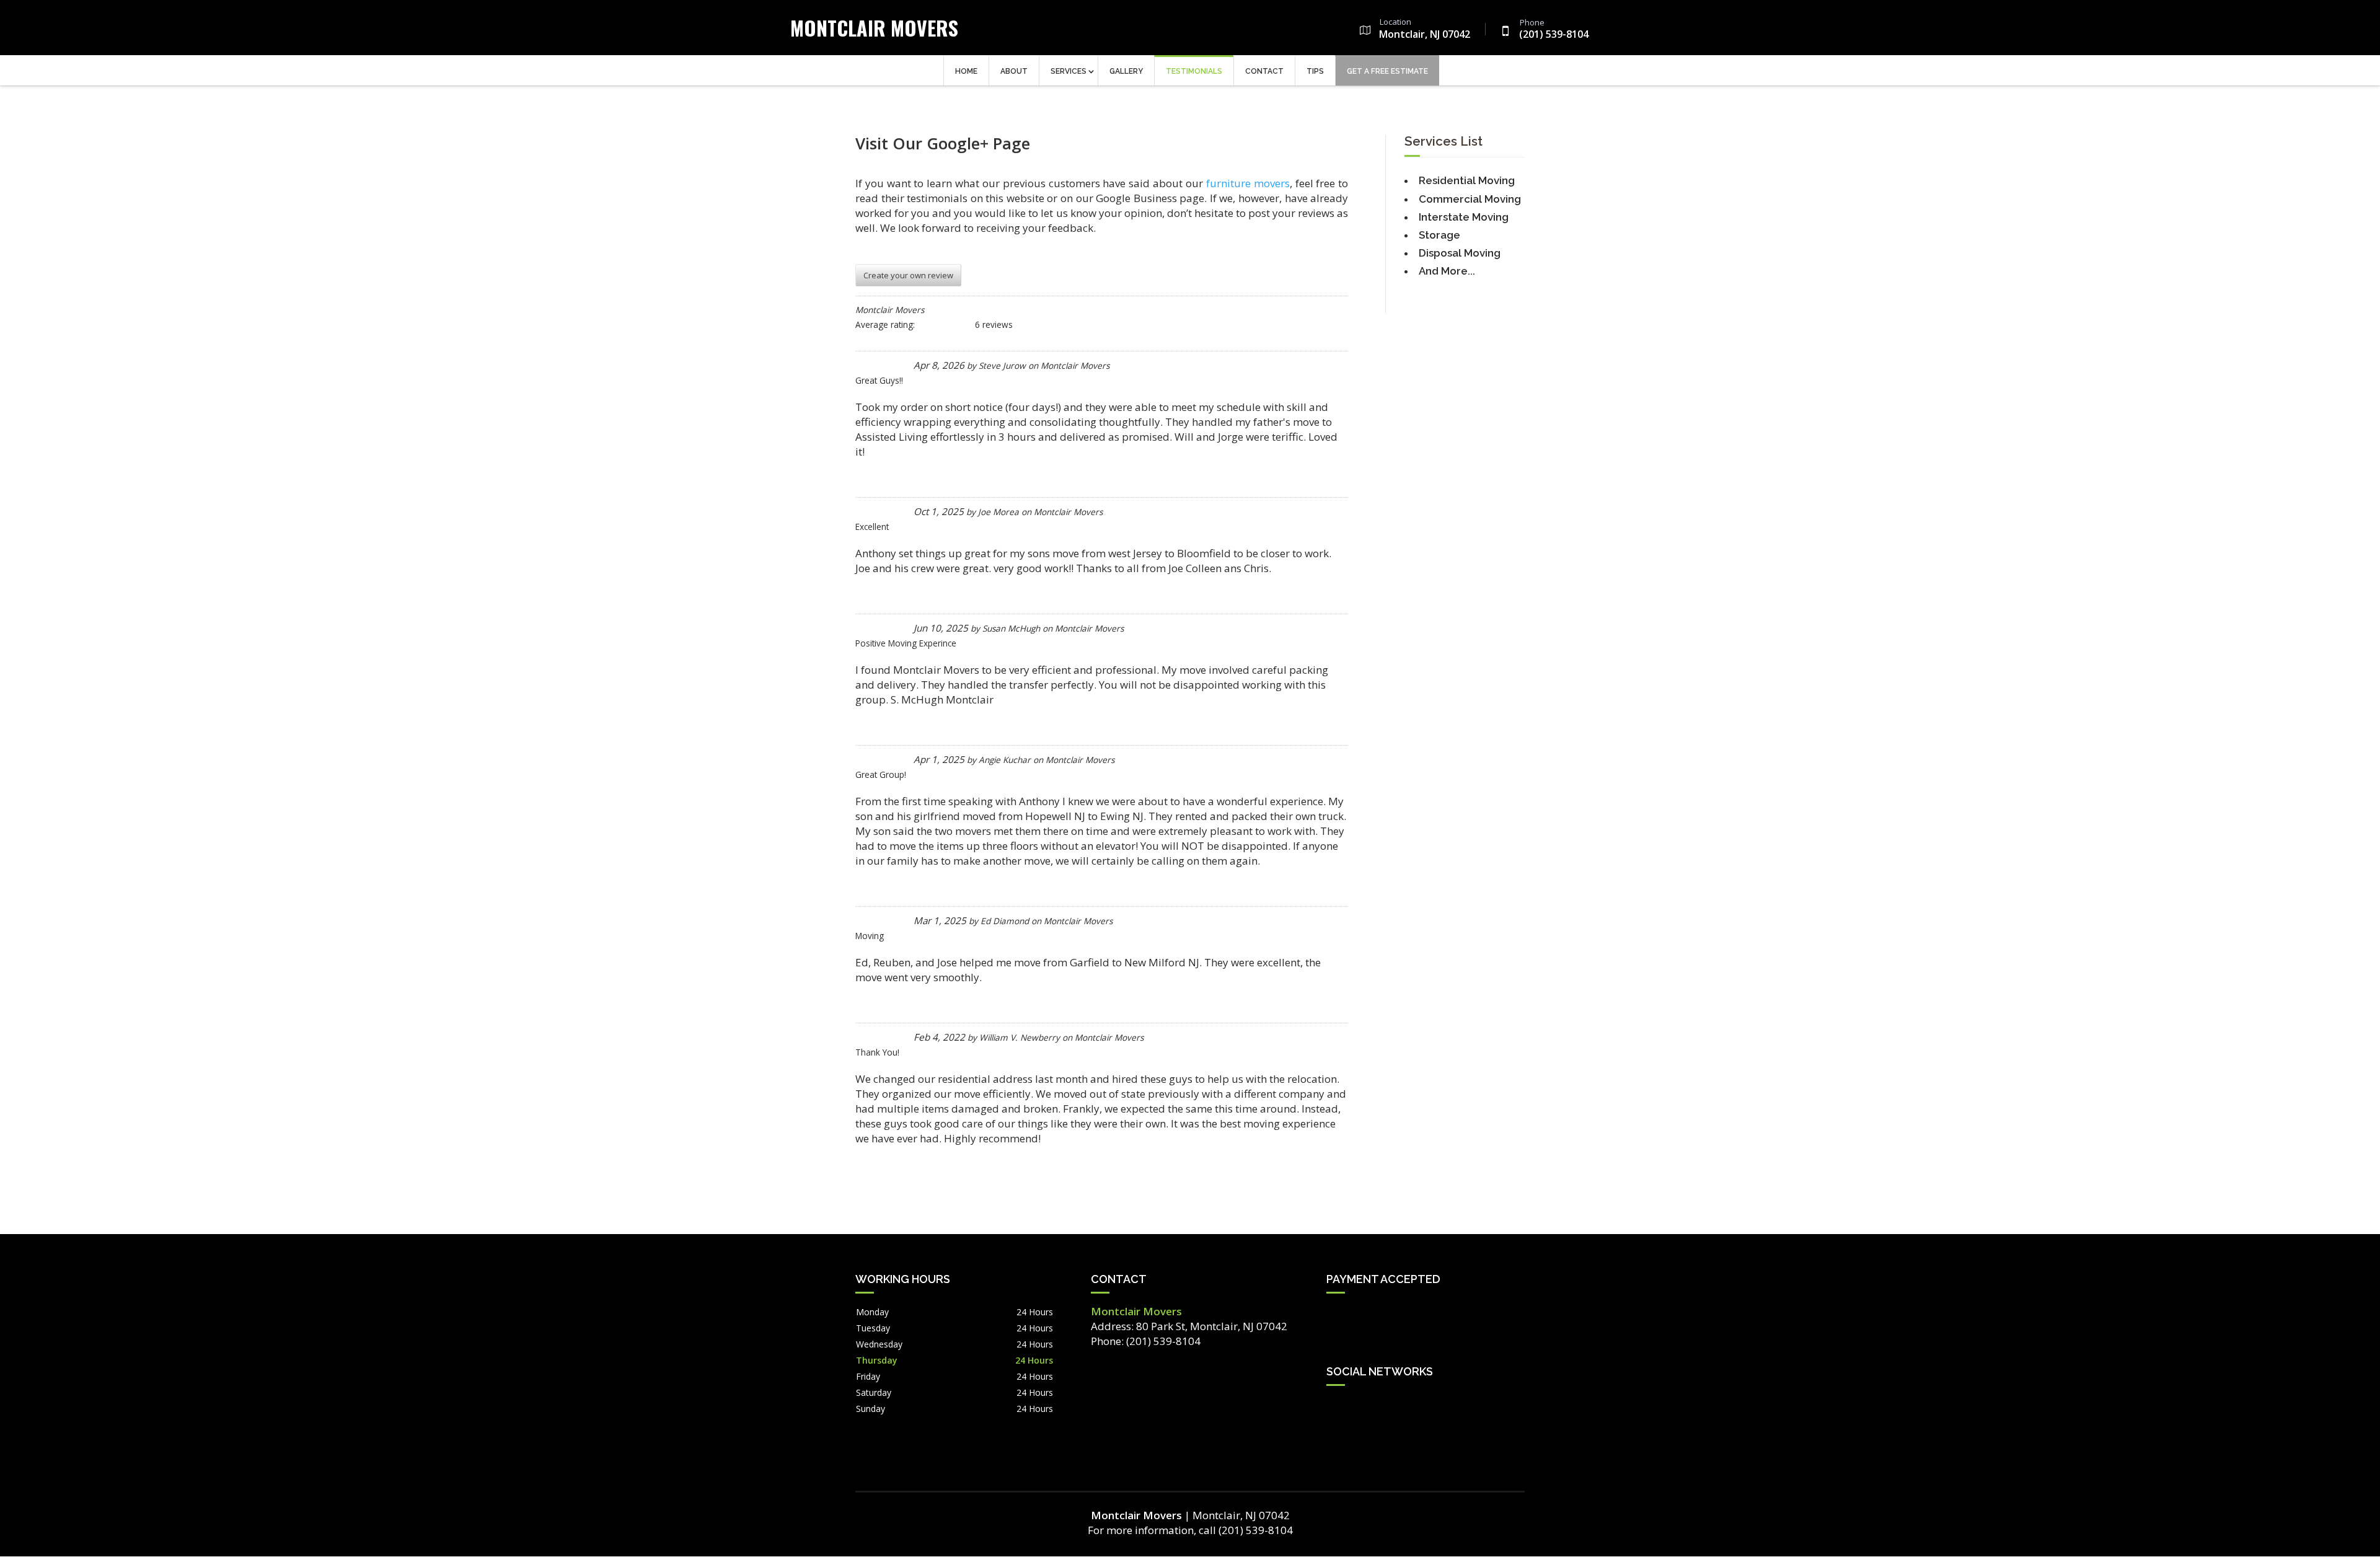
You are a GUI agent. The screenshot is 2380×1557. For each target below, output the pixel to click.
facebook (1336, 1406)
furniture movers (1248, 183)
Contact (1264, 71)
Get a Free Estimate (1387, 71)
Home (966, 71)
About (1014, 71)
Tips (1315, 71)
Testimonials (1194, 71)
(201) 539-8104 (1554, 30)
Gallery (1126, 71)
